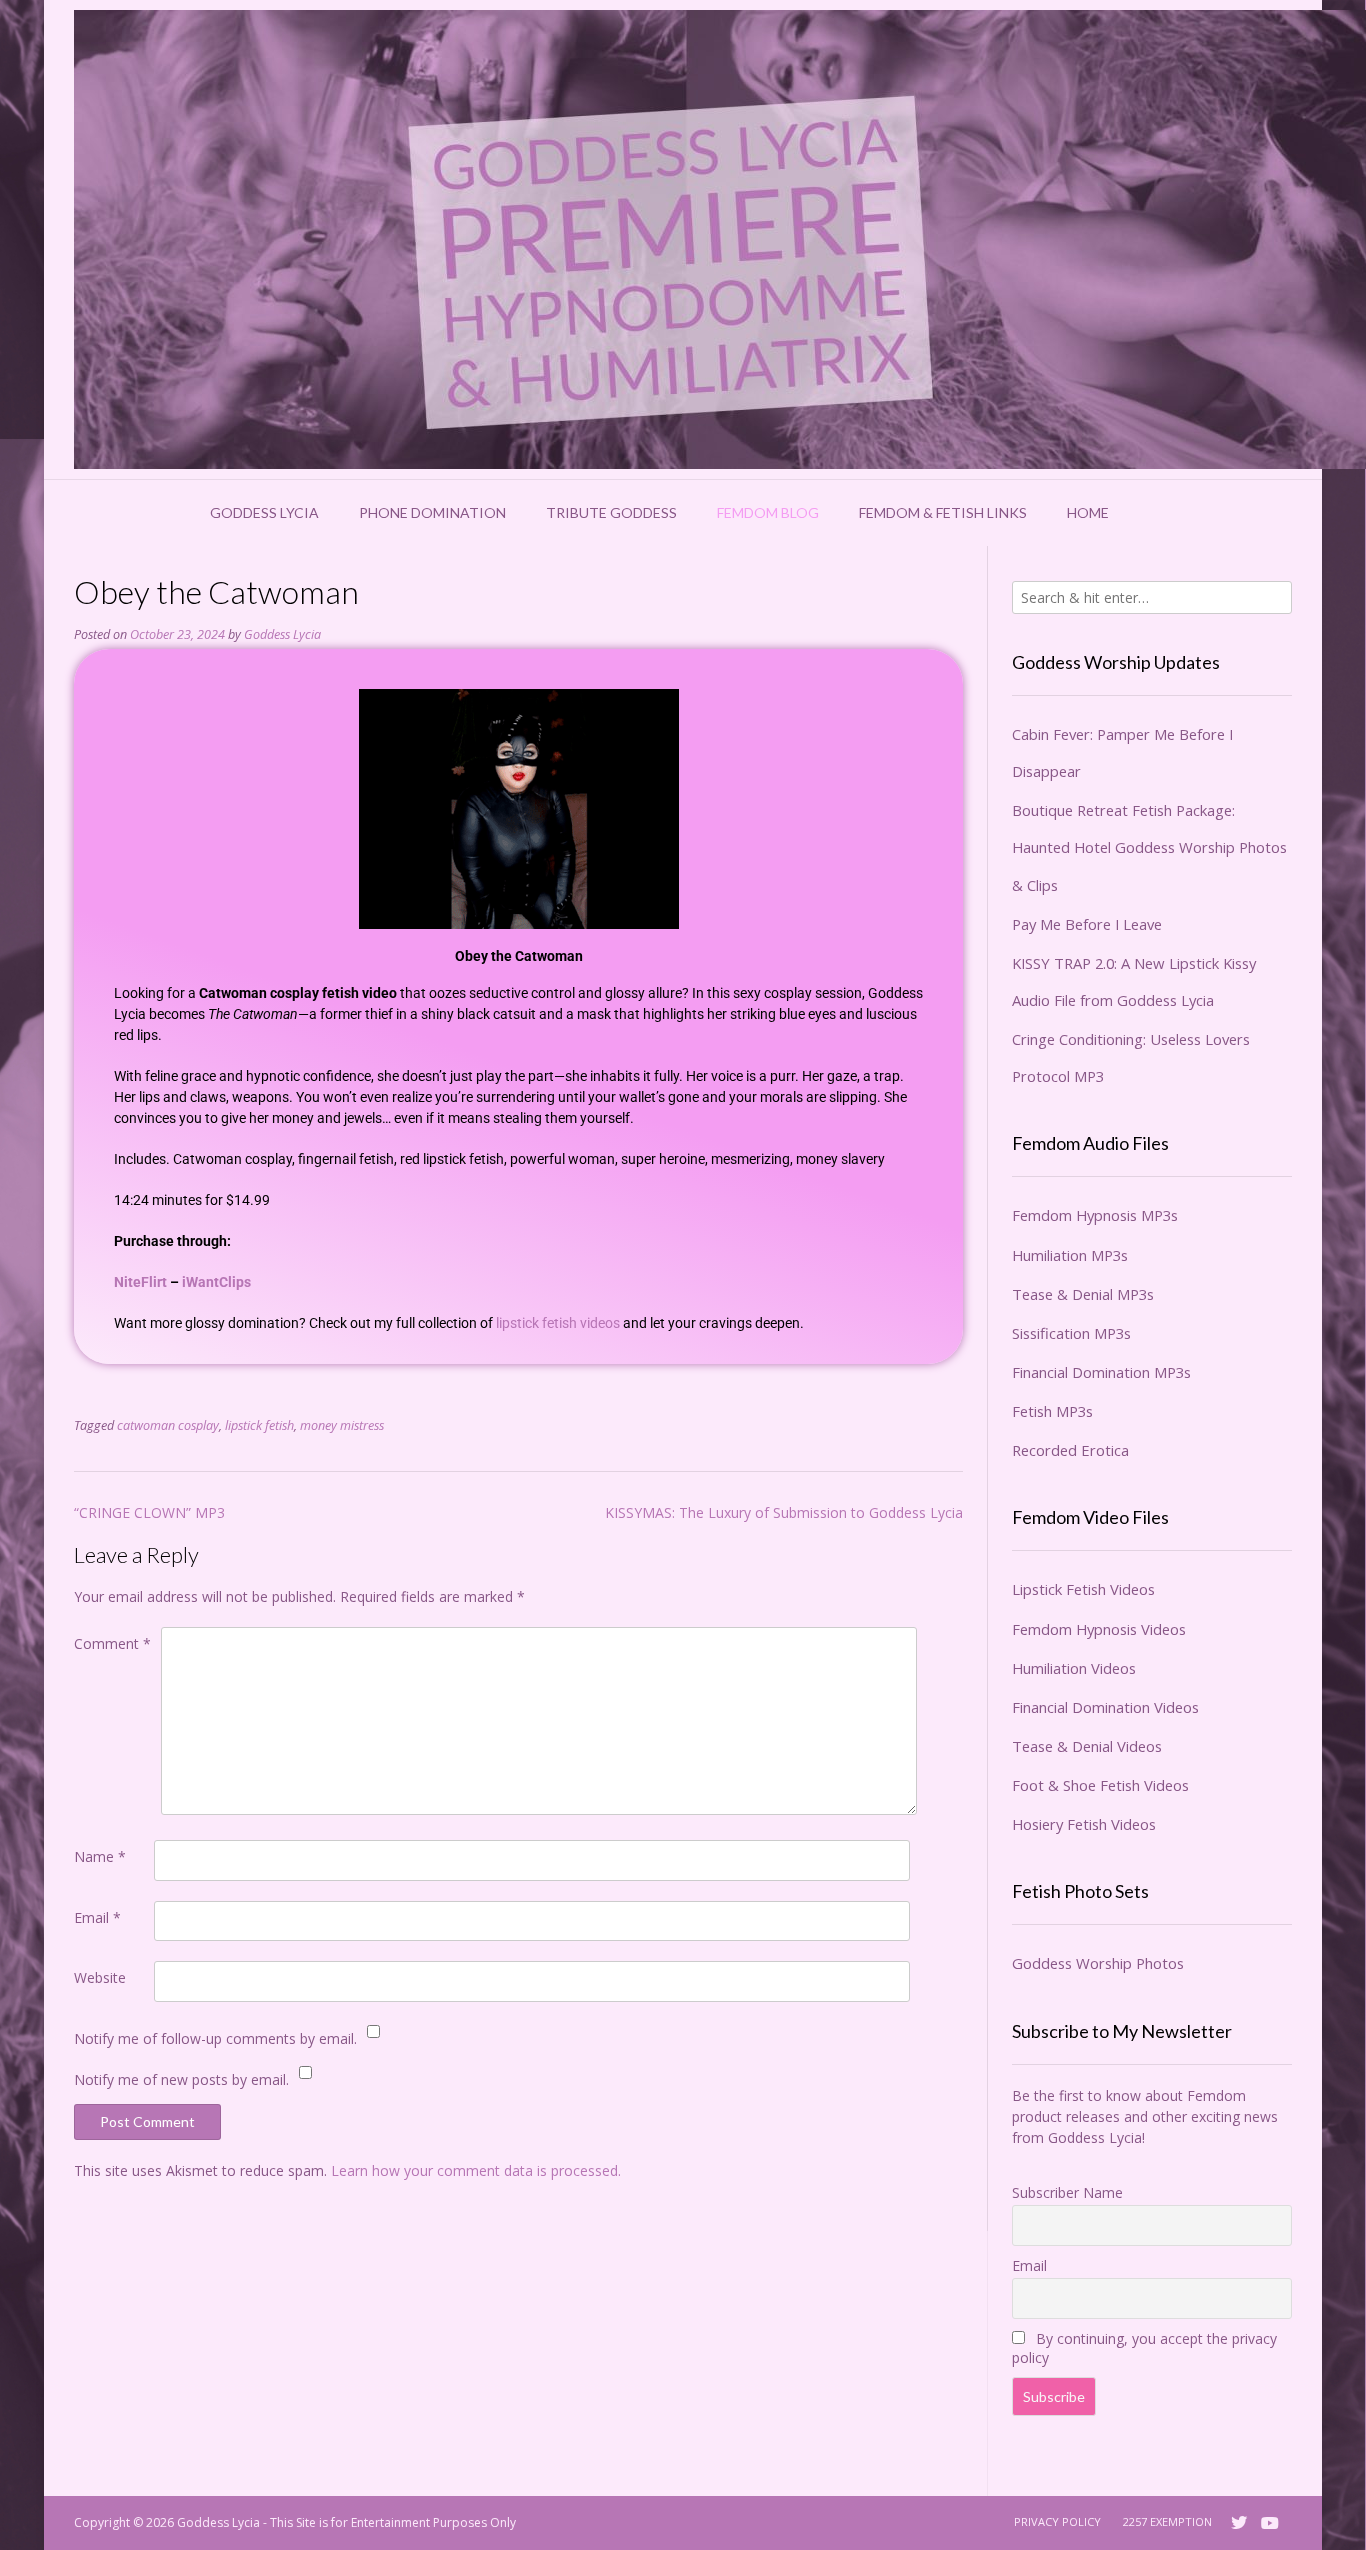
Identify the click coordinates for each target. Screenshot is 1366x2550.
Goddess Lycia (264, 512)
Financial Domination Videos (1105, 1707)
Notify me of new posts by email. (181, 2079)
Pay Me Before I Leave (1087, 924)
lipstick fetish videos (558, 1323)
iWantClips (216, 1282)
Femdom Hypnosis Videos (1099, 1629)
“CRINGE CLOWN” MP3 (149, 1512)
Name (100, 1856)
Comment (112, 1643)
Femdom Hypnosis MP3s (1095, 1215)
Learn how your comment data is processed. (476, 2170)
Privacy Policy (1057, 2521)
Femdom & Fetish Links (943, 512)
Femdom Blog (768, 512)
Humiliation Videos (1074, 1668)
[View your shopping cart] (1155, 513)
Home (1088, 512)
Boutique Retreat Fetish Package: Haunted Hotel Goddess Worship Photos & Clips (1149, 847)
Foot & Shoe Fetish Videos (1100, 1785)
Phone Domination (432, 512)
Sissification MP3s (1071, 1333)
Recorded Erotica (1070, 1450)
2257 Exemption (1167, 2521)
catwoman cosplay (168, 1425)
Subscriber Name (1067, 2192)
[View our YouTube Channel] (1270, 2523)
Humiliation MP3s (1070, 1255)
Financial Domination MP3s (1101, 1372)
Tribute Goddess (611, 512)
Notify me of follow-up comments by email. (215, 2038)
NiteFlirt (140, 1282)
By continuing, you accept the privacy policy (1144, 2348)
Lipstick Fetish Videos (1083, 1589)
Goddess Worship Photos (1098, 1963)
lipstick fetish (259, 1425)
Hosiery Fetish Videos (1084, 1824)
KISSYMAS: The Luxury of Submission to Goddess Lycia (784, 1512)
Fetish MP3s (1052, 1411)
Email (97, 1917)
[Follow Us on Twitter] (1239, 2523)
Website (100, 1977)
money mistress (342, 1425)
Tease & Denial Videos (1087, 1746)
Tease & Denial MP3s (1083, 1294)
